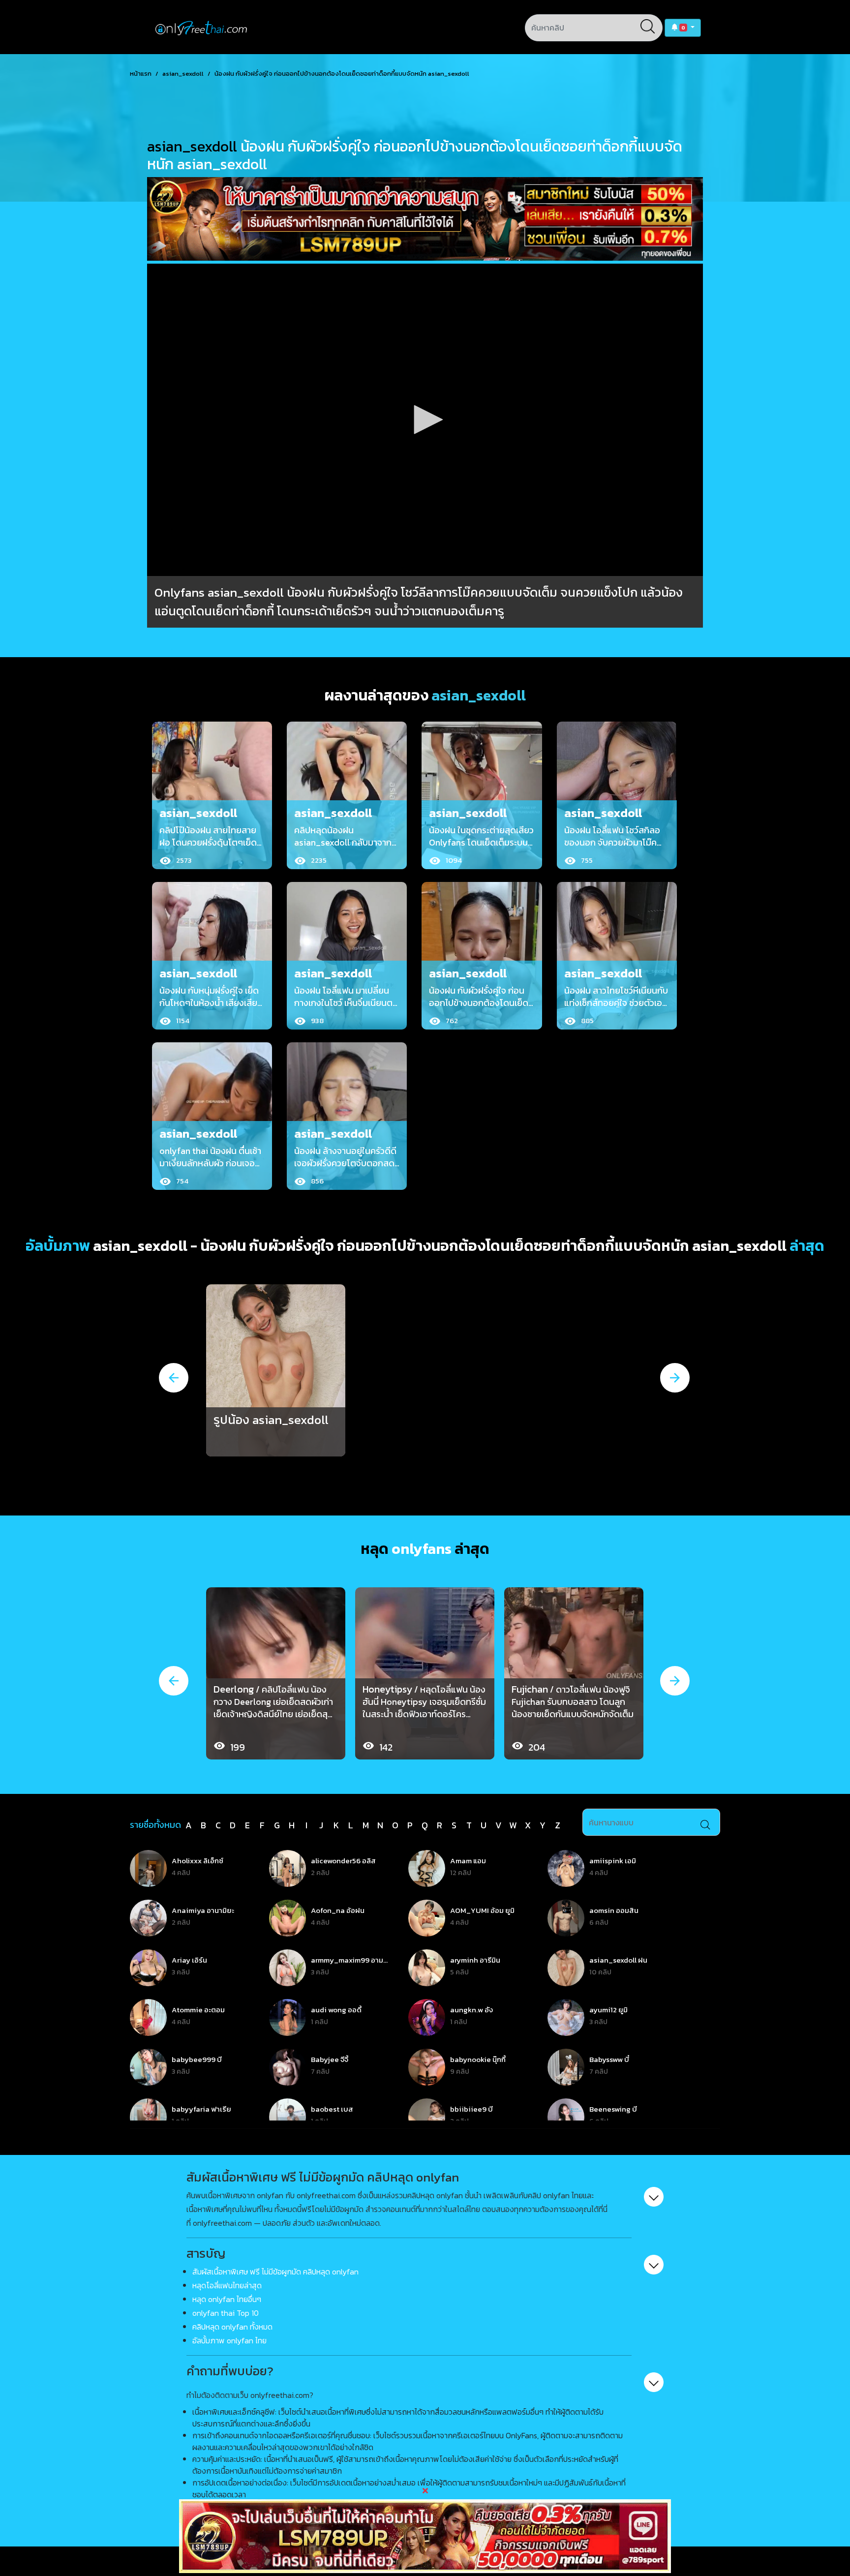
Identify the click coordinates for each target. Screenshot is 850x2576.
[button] (683, 28)
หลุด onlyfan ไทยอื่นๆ (227, 2299)
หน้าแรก (141, 74)
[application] (425, 420)
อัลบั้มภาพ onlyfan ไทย (229, 2340)
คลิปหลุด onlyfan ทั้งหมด (232, 2327)
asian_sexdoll (183, 74)
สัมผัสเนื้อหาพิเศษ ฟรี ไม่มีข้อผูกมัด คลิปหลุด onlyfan (275, 2272)
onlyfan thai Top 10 (226, 2313)
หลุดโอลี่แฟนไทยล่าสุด (227, 2285)
